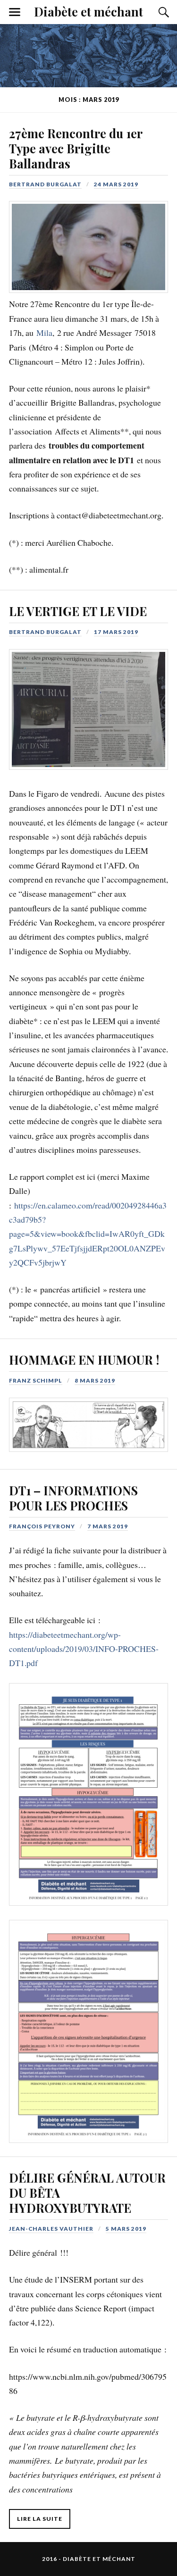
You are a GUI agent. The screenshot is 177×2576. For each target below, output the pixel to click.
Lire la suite (40, 2519)
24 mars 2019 (116, 184)
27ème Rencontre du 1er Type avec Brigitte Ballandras (76, 148)
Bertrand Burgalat (45, 184)
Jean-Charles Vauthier (51, 2229)
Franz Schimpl (36, 1380)
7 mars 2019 (108, 1526)
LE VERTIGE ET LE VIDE (78, 611)
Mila (44, 333)
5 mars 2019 (126, 2229)
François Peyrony (42, 1526)
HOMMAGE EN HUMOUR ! (84, 1359)
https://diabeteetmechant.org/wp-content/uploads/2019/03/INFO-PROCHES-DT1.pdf (84, 1649)
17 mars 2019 (116, 632)
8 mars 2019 (95, 1380)
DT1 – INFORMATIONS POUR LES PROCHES (73, 1498)
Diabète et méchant (88, 11)
